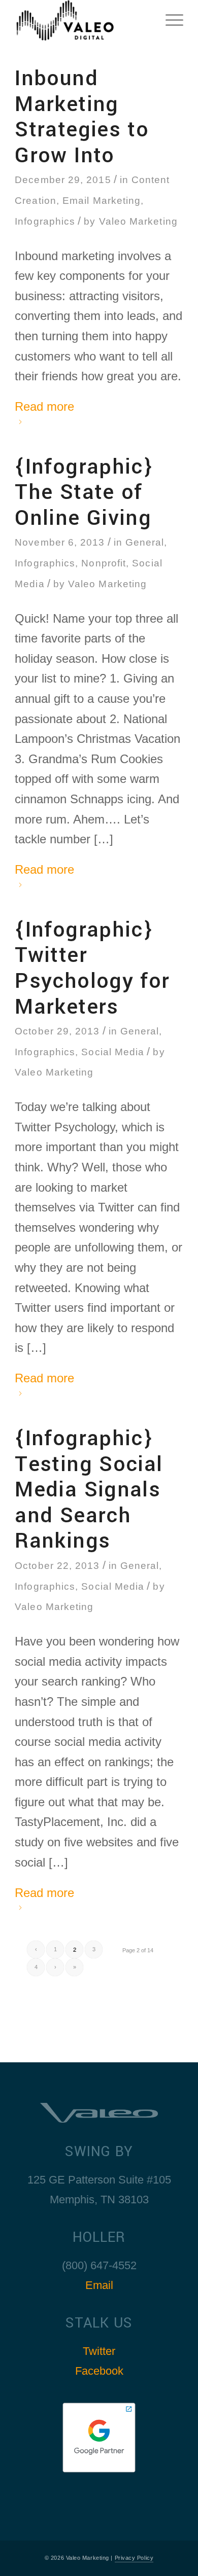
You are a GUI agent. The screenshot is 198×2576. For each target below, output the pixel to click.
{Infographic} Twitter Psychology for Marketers (92, 968)
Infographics (45, 221)
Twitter (99, 2351)
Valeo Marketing (138, 221)
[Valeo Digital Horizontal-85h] (82, 20)
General (145, 542)
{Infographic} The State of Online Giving (84, 492)
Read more (44, 406)
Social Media (113, 1052)
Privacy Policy (134, 2558)
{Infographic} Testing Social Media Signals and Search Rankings (89, 1490)
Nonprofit (104, 563)
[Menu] (169, 20)
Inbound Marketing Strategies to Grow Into (82, 117)
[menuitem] (169, 20)
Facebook (99, 2371)
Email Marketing (102, 200)
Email (99, 2285)
